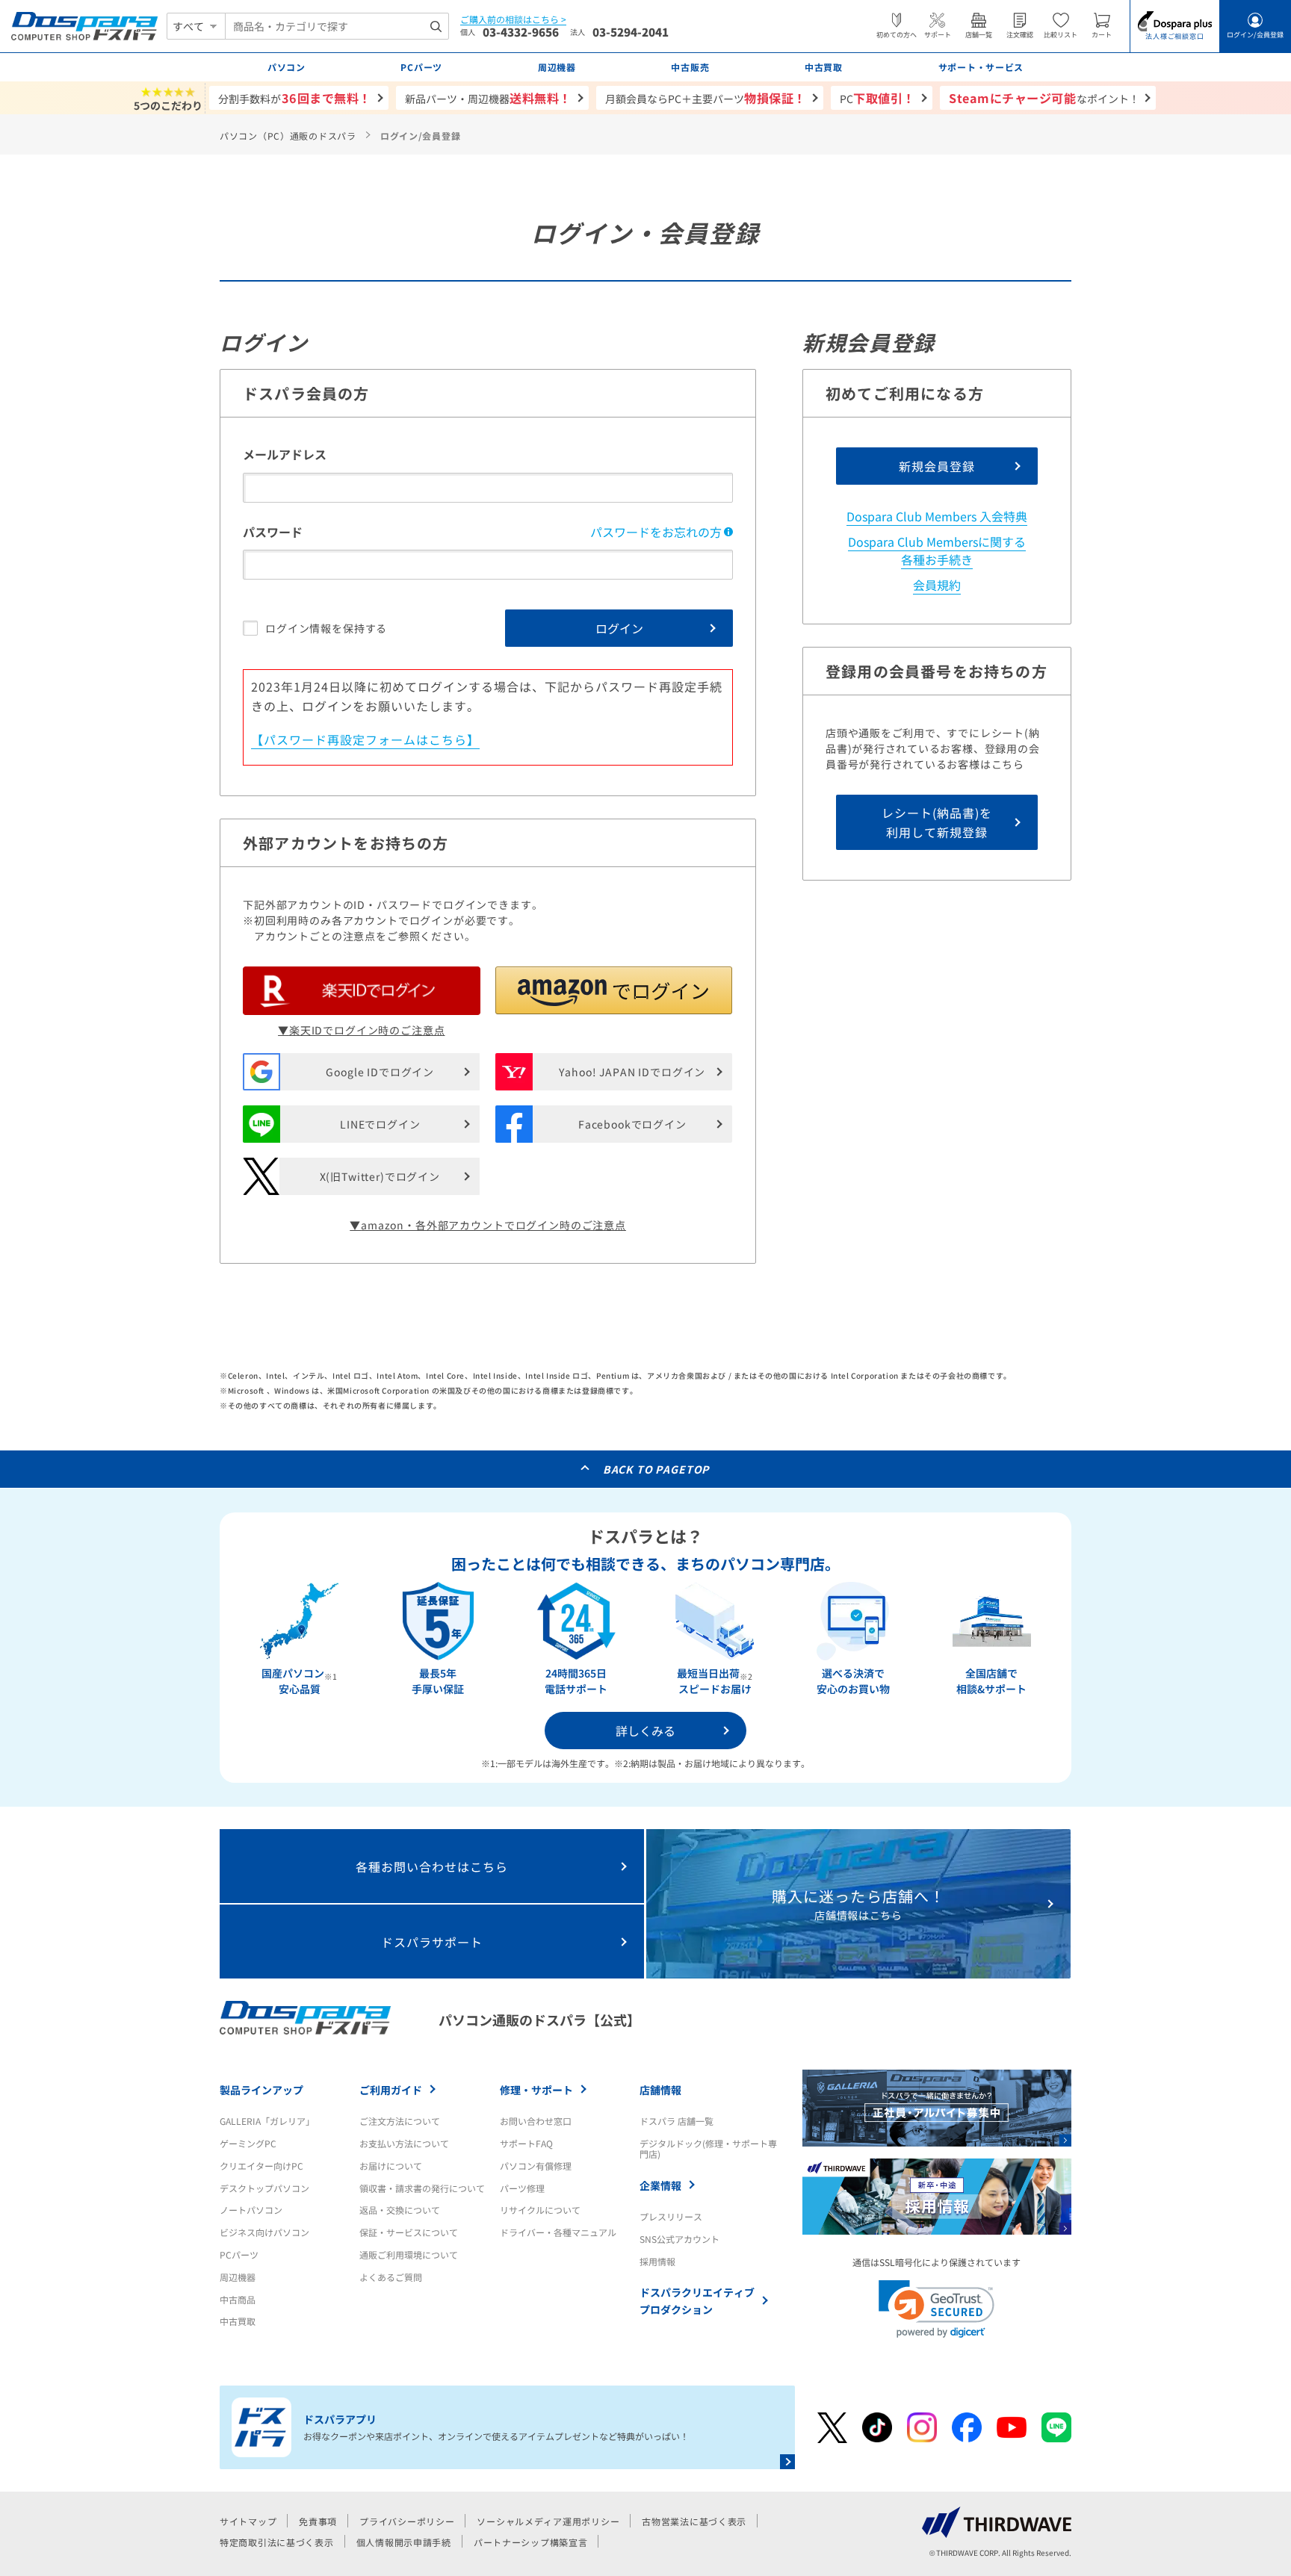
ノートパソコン (251, 2210)
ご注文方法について (400, 2121)
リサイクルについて (540, 2210)
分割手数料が (295, 98)
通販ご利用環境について (409, 2254)
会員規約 (937, 585)
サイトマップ (248, 2521)
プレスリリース (671, 2216)
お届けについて (391, 2166)
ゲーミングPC (248, 2143)
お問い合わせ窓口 (536, 2121)
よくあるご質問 (391, 2277)
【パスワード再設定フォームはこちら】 (365, 739)
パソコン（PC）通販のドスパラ (288, 136)
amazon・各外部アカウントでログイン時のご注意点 (493, 1225)
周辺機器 (238, 2277)
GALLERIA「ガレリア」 (267, 2121)
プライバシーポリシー (407, 2521)
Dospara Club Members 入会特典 (937, 516)
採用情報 (657, 2261)
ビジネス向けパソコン (264, 2232)
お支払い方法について (404, 2143)
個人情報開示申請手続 (404, 2542)
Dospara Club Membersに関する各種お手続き (937, 550)
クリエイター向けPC (261, 2166)
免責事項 (318, 2521)
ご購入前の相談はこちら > (513, 20)
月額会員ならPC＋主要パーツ (706, 98)
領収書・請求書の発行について (422, 2188)
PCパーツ (239, 2254)
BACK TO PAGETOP (656, 1469)
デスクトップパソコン (264, 2188)
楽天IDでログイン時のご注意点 (367, 1030)
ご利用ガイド (391, 2090)
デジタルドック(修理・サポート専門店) (708, 2148)
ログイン (619, 628)
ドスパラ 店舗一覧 (677, 2121)
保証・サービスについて (409, 2232)
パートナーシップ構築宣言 (531, 2542)
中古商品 (238, 2299)
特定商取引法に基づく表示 (277, 2542)
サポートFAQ (526, 2143)
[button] (614, 990)
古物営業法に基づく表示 (694, 2521)
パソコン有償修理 (536, 2166)
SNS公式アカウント (679, 2239)
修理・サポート (536, 2090)
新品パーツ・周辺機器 (488, 98)
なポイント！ (1044, 98)
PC (877, 98)
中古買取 (238, 2321)
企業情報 (660, 2185)
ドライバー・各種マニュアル (558, 2232)
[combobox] (337, 26)
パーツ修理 (522, 2188)
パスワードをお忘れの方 (656, 532)
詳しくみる (645, 1731)
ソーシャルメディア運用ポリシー (548, 2521)
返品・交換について (400, 2210)
